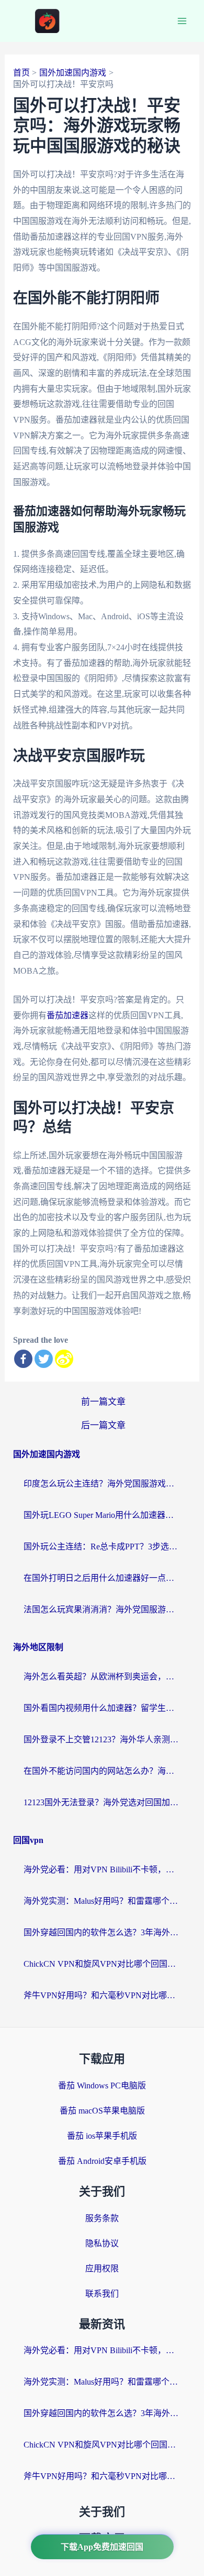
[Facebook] (23, 1359)
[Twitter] (44, 1359)
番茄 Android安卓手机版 (102, 2161)
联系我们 (102, 2294)
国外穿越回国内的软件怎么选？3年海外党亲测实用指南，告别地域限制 (102, 1932)
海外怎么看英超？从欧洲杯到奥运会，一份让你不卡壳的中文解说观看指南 (102, 1677)
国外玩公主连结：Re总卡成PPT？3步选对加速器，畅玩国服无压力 (102, 1546)
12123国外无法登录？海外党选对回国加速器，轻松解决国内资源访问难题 (102, 1802)
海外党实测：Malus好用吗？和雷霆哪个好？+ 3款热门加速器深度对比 (102, 1901)
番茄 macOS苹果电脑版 (102, 2111)
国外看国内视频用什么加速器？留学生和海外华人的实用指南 (102, 1708)
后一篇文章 (103, 1425)
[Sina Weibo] (64, 1359)
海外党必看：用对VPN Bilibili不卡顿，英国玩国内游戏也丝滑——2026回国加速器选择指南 (102, 1869)
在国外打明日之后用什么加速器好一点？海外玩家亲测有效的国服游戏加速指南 (102, 1578)
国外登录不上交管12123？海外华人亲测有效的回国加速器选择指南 (102, 1739)
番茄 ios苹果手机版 (102, 2136)
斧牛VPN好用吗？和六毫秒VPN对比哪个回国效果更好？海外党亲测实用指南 (102, 1995)
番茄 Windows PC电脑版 (102, 2085)
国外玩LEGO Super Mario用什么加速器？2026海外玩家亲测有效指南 (102, 1515)
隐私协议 (102, 2243)
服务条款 (102, 2218)
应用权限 (102, 2268)
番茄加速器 (67, 1015)
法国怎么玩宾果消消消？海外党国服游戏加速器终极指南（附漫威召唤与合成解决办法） (102, 1609)
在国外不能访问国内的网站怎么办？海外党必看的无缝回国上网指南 (102, 1771)
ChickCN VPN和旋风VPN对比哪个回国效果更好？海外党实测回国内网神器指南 (102, 1964)
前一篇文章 (103, 1402)
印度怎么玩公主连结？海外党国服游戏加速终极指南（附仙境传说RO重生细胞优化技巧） (102, 1484)
